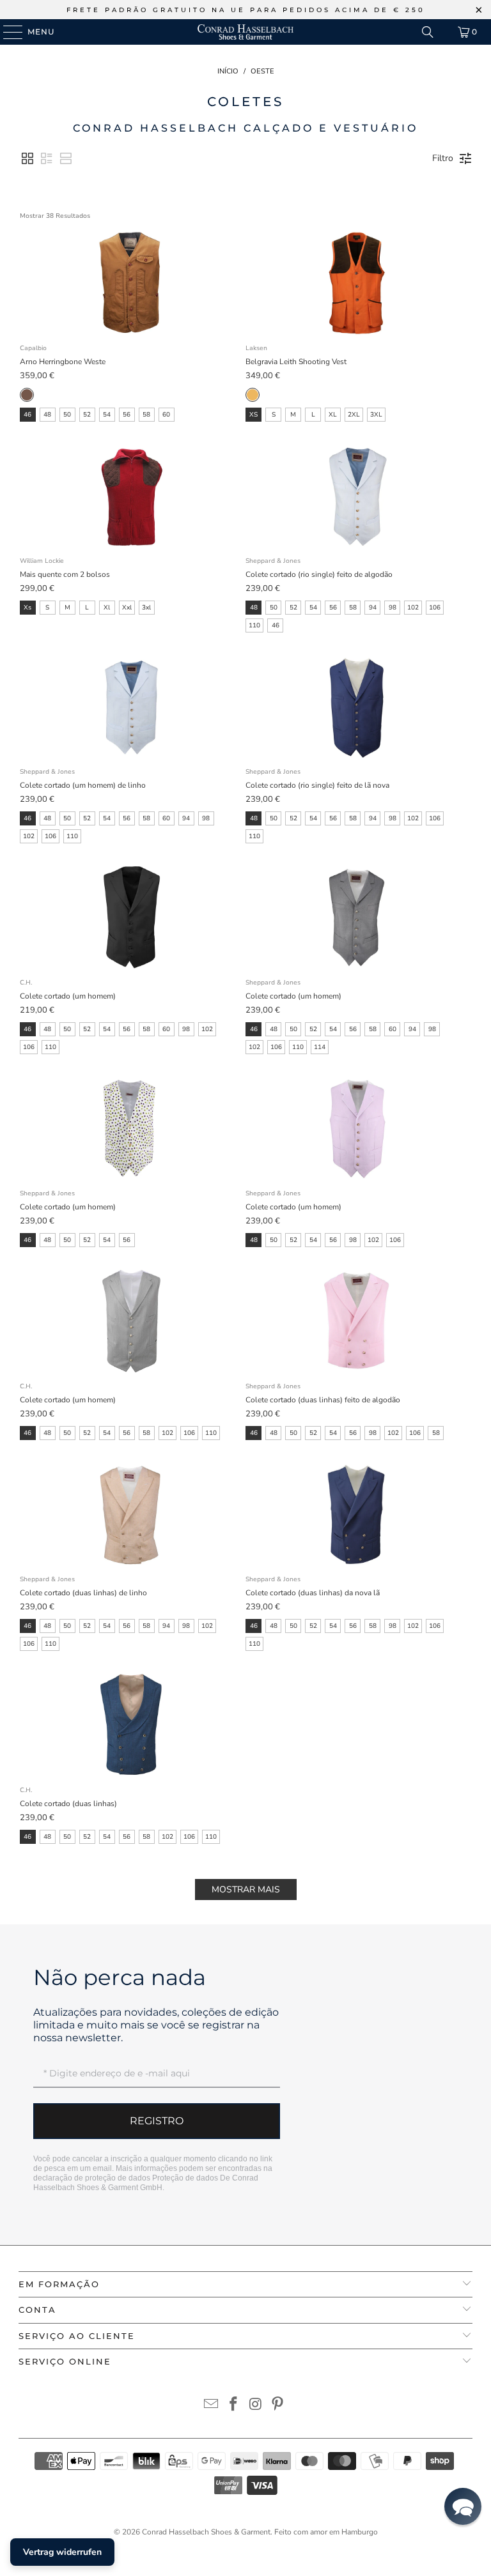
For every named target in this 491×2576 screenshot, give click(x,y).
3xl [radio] (146, 608)
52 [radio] (87, 415)
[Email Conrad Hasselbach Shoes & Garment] (212, 2406)
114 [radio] (320, 1047)
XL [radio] (333, 415)
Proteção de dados (185, 2178)
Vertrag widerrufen (62, 2552)
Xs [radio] (27, 608)
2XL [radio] (354, 415)
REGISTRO (157, 2121)
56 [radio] (127, 415)
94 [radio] (373, 608)
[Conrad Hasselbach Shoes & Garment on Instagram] (256, 2406)
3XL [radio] (376, 415)
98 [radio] (393, 608)
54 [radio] (107, 415)
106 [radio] (435, 608)
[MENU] (7, 32)
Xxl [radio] (127, 608)
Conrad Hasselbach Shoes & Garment (206, 2532)
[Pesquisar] (428, 32)
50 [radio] (67, 415)
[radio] (27, 395)
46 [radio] (27, 415)
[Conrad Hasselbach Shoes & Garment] (245, 32)
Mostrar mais (246, 1890)
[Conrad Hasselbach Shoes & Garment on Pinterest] (278, 2406)
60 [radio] (166, 415)
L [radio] (313, 415)
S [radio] (274, 415)
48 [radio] (47, 415)
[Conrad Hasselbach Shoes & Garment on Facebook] (234, 2406)
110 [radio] (254, 625)
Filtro (443, 158)
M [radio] (293, 415)
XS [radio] (253, 415)
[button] (27, 158)
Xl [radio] (107, 608)
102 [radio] (413, 608)
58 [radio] (146, 415)
